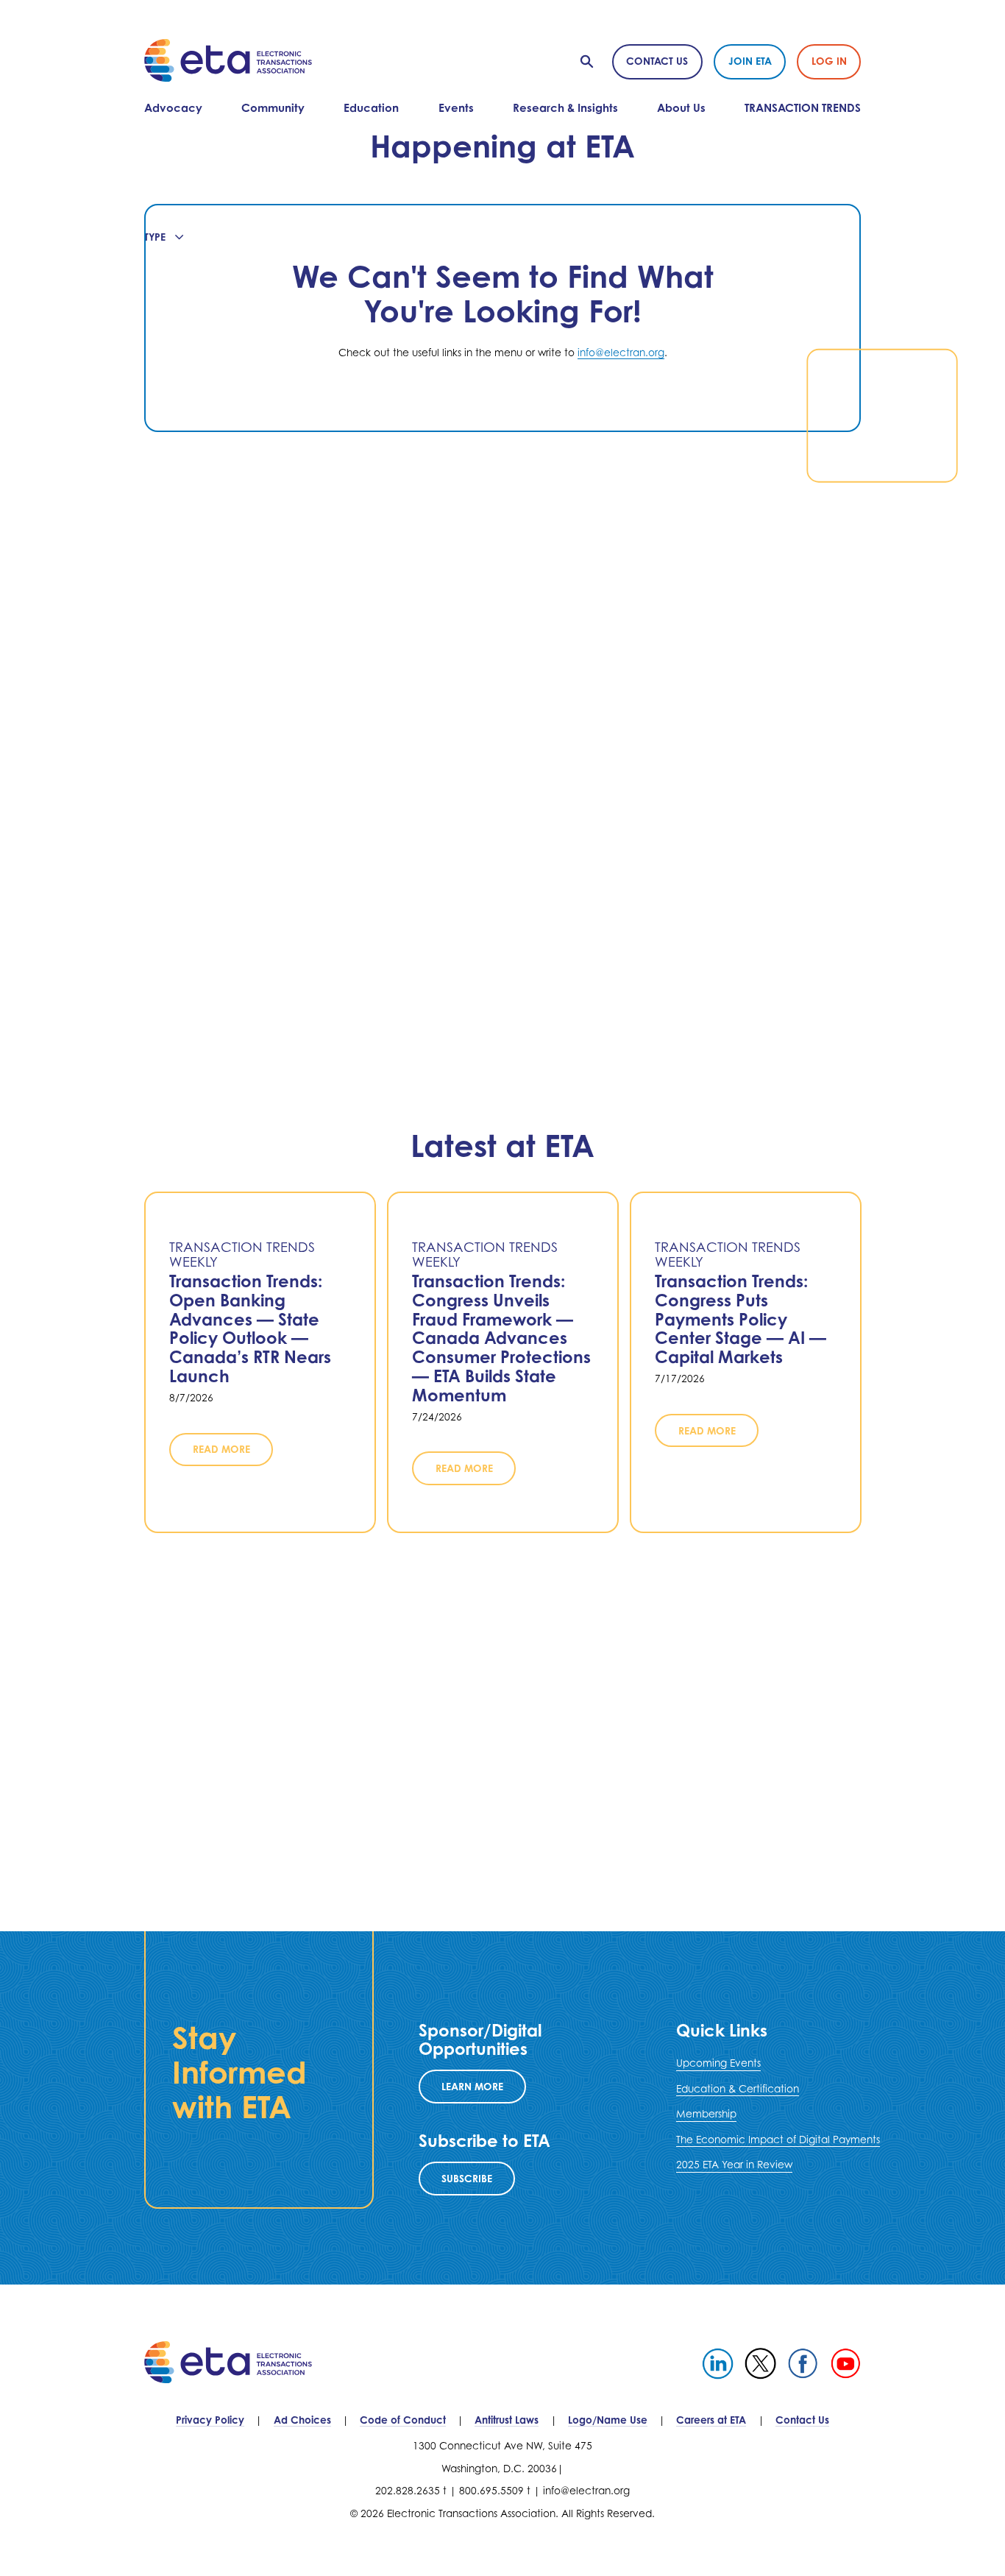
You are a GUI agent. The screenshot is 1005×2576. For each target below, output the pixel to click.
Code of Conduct (403, 2420)
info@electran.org (621, 353)
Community (273, 108)
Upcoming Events (718, 2063)
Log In (829, 61)
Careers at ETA (711, 2420)
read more (221, 1450)
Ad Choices (302, 2420)
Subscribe (467, 2178)
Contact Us (657, 61)
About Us (681, 108)
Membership (706, 2114)
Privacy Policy (210, 2420)
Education (371, 108)
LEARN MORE (472, 2086)
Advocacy (173, 108)
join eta (750, 61)
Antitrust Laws (507, 2420)
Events (456, 108)
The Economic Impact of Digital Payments (778, 2140)
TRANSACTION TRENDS (803, 108)
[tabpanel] (503, 318)
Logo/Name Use (608, 2420)
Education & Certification (738, 2089)
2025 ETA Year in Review (734, 2165)
